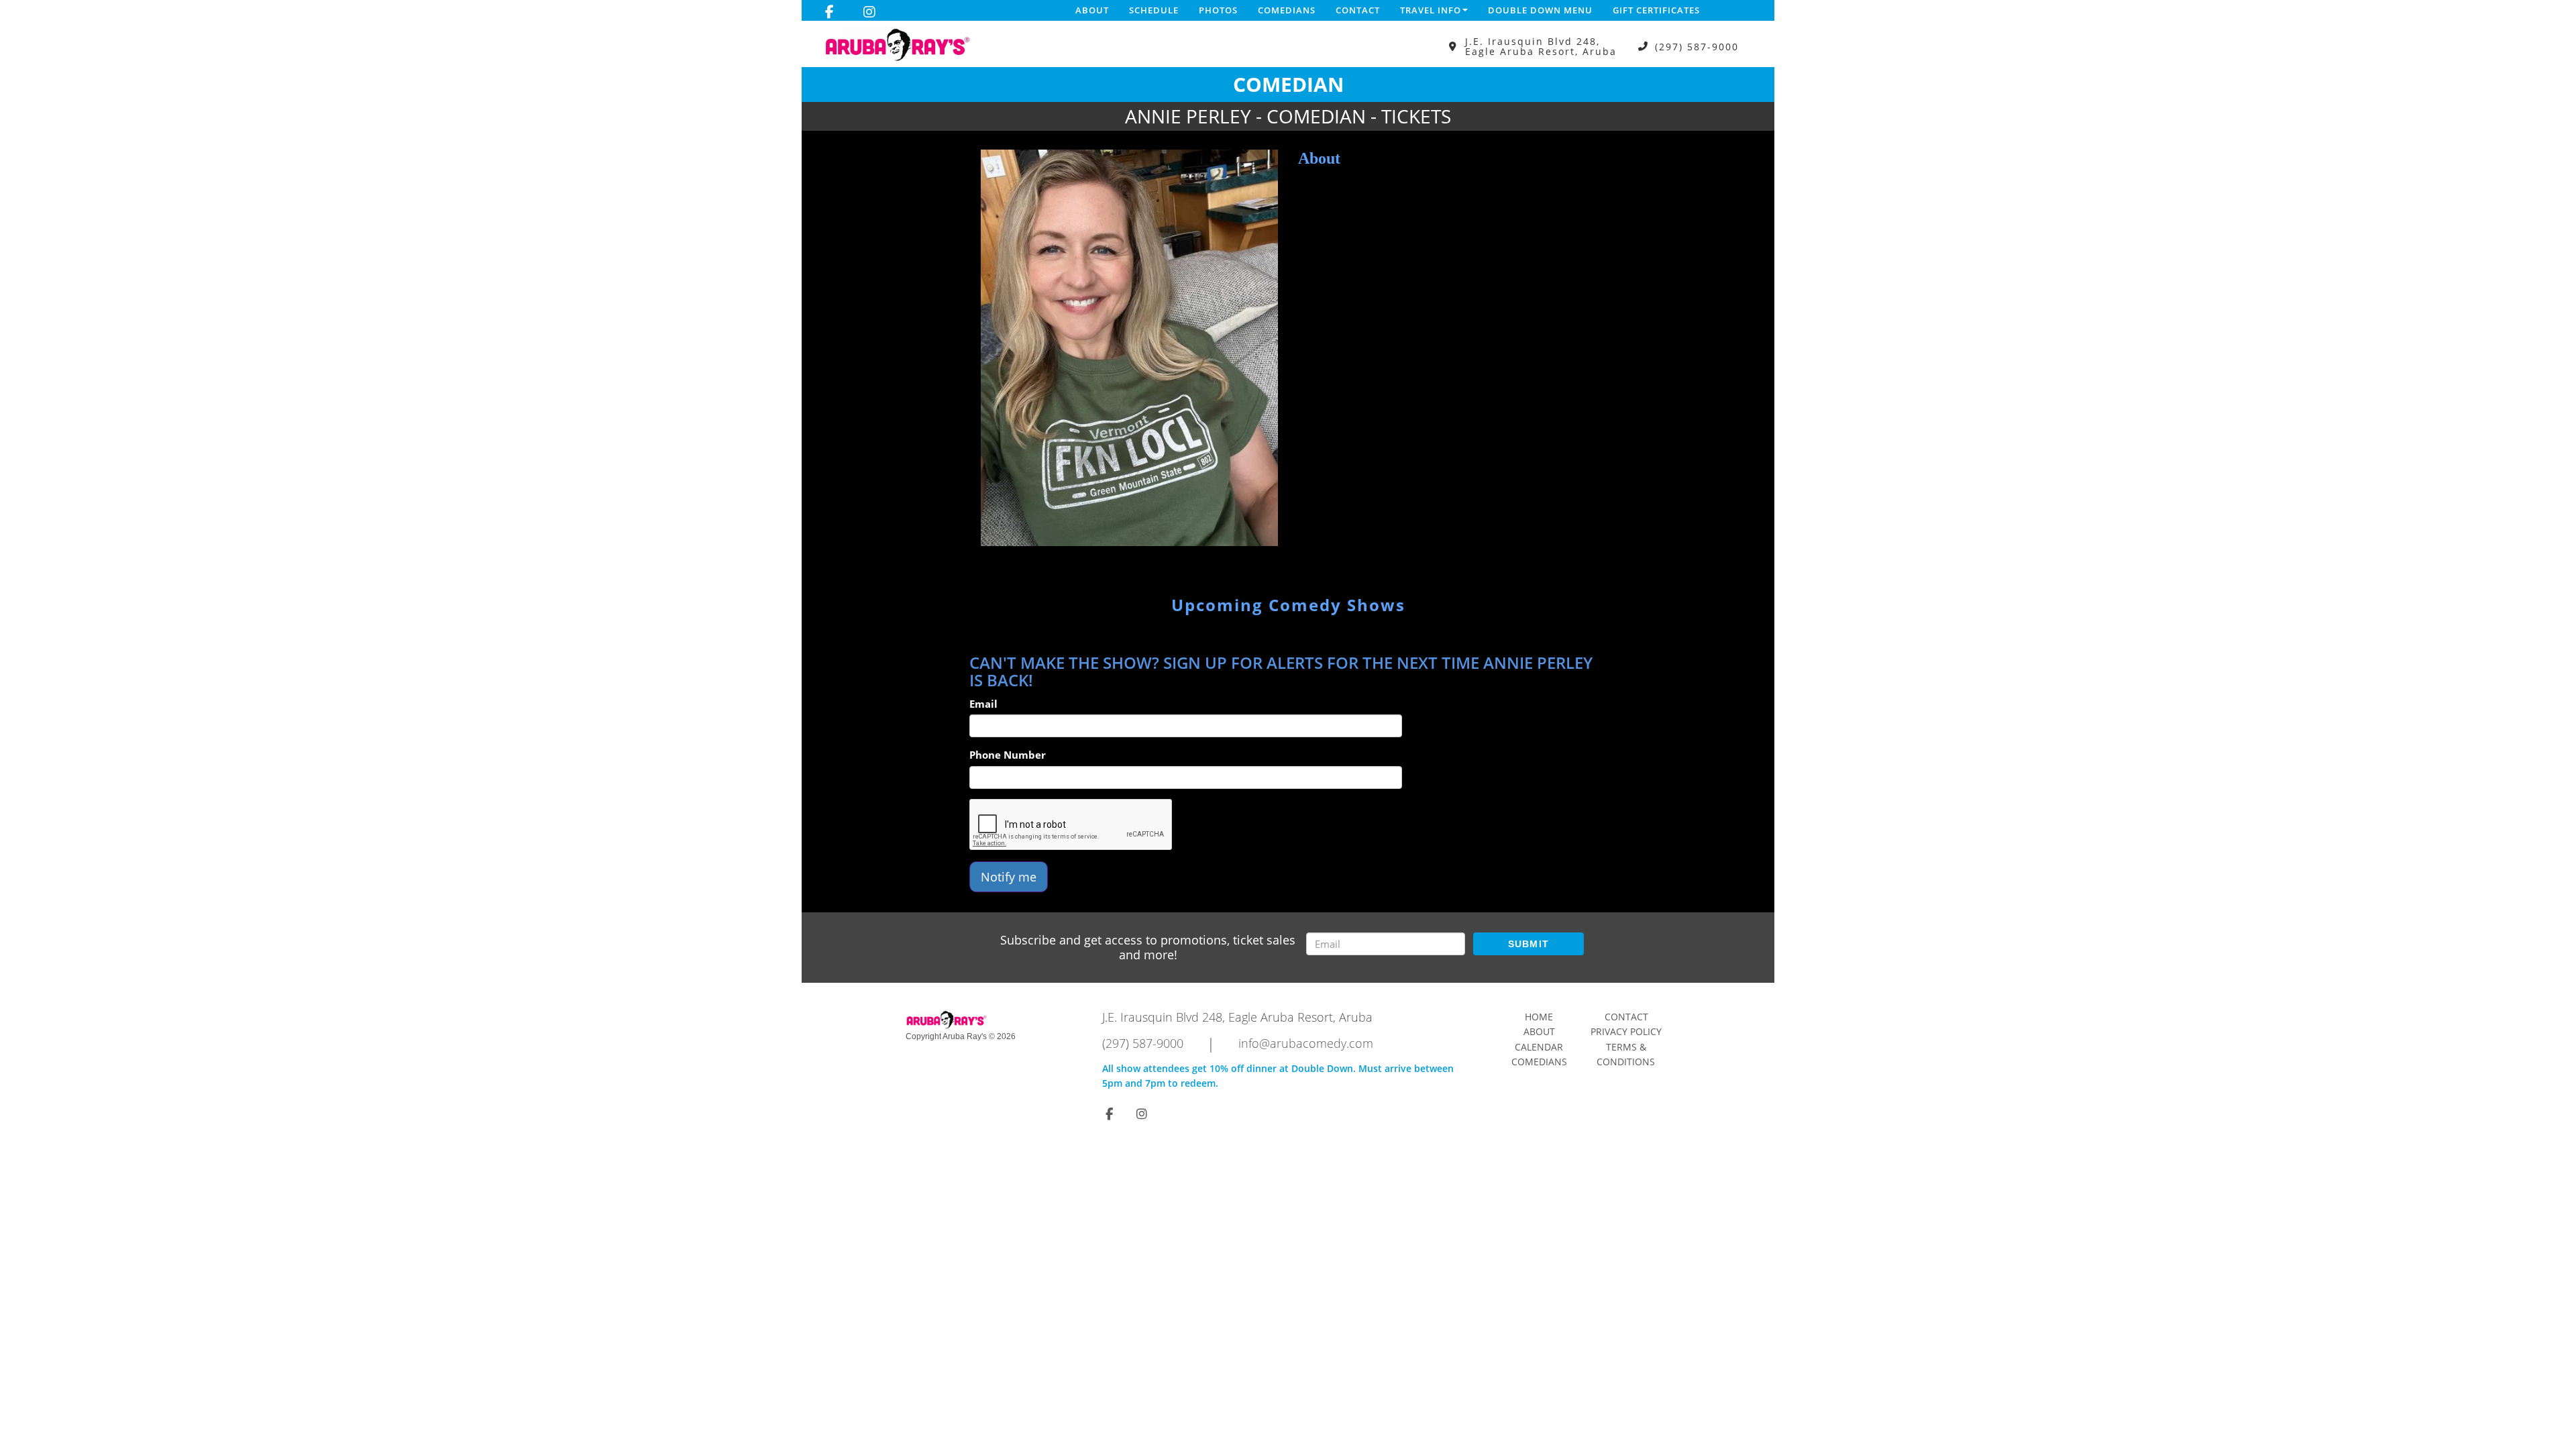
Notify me (1009, 877)
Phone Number (1008, 755)
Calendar (1539, 1047)
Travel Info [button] (1431, 10)
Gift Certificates (1656, 10)
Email (983, 704)
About (1092, 10)
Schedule (1154, 10)
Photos (1218, 10)
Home (1539, 1017)
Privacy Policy (1626, 1031)
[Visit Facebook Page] (829, 12)
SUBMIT (1529, 944)
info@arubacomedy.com (1306, 1043)
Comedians (1287, 10)
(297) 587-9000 (1697, 47)
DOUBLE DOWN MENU (1540, 10)
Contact (1358, 10)
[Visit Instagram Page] (869, 12)
